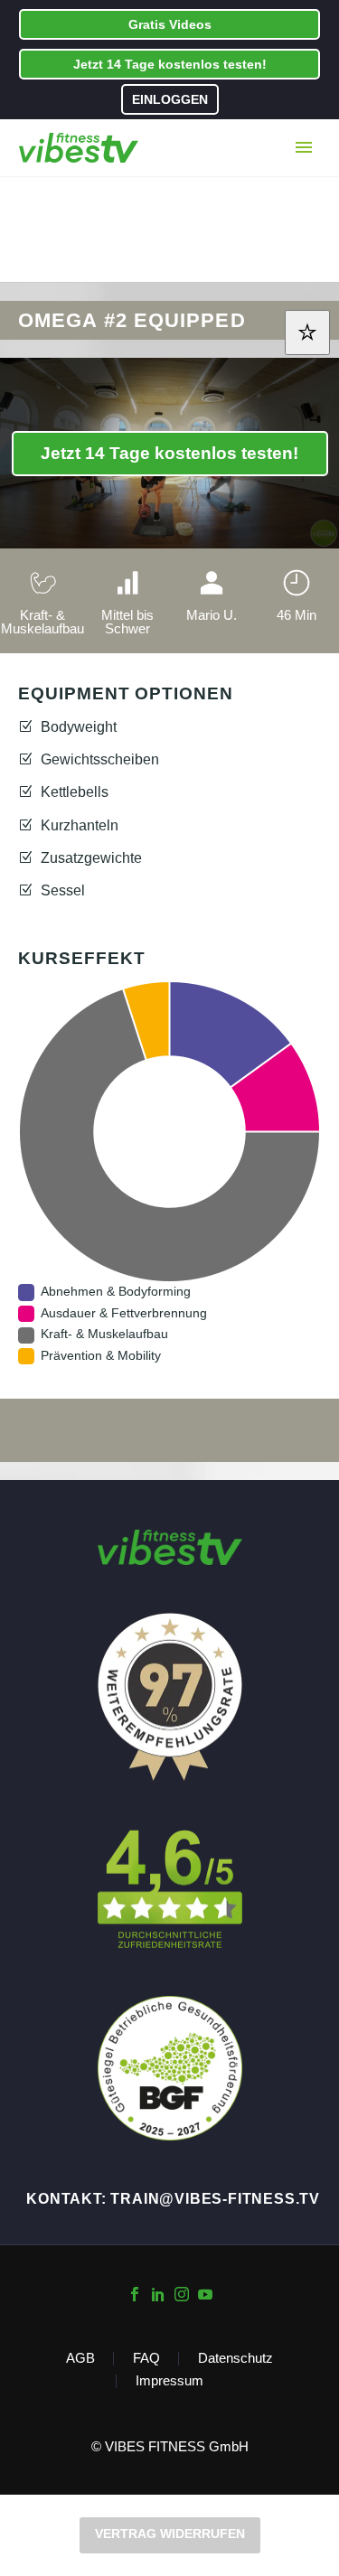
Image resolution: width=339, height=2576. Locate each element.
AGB (80, 2359)
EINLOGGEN (170, 99)
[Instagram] (182, 2294)
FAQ (146, 2359)
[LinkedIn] (158, 2294)
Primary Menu (304, 147)
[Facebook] (135, 2294)
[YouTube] (205, 2294)
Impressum (169, 2381)
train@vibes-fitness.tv (215, 2199)
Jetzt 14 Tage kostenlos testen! (170, 64)
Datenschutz (235, 2359)
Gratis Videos (170, 24)
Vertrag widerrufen (170, 2534)
